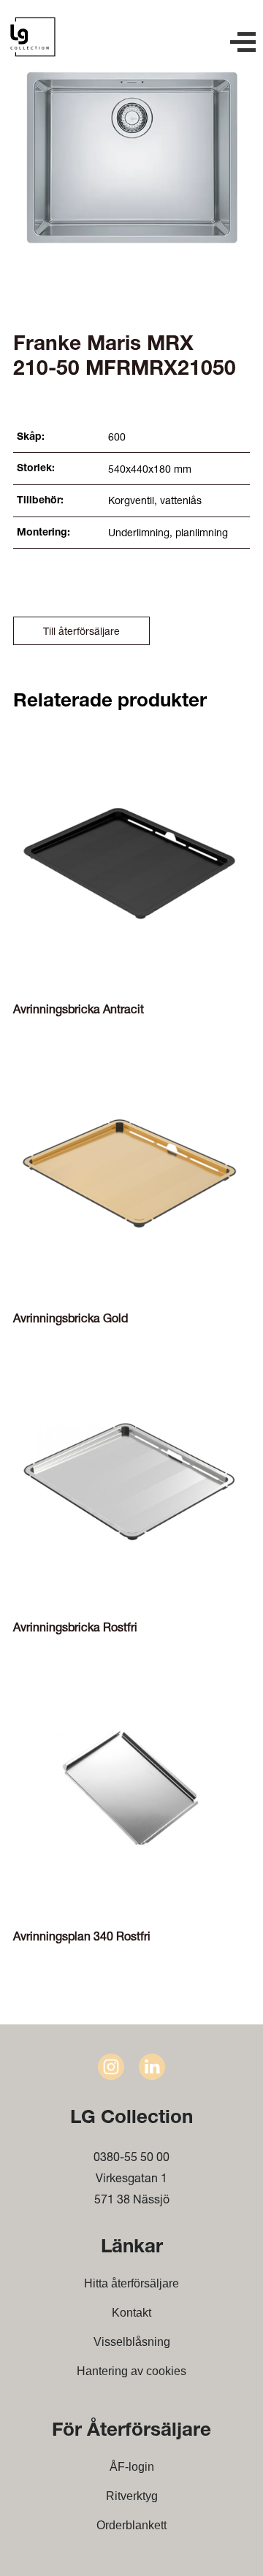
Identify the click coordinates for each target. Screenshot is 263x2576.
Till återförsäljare (81, 631)
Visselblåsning (132, 2342)
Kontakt (131, 2313)
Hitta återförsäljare (131, 2283)
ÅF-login (132, 2467)
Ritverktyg (132, 2496)
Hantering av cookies (131, 2371)
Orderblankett (131, 2525)
